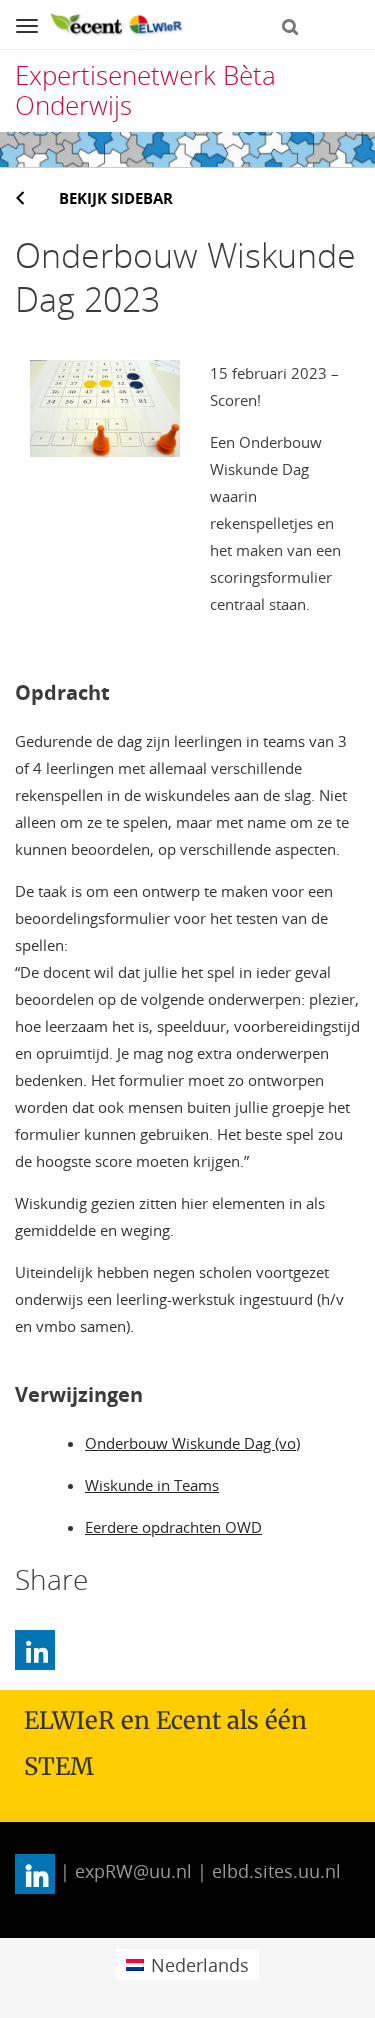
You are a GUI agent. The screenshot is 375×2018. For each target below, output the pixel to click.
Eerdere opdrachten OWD (173, 1527)
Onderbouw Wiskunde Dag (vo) (192, 1443)
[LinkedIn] (35, 1650)
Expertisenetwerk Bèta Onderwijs (145, 90)
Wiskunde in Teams (152, 1485)
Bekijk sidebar (116, 198)
